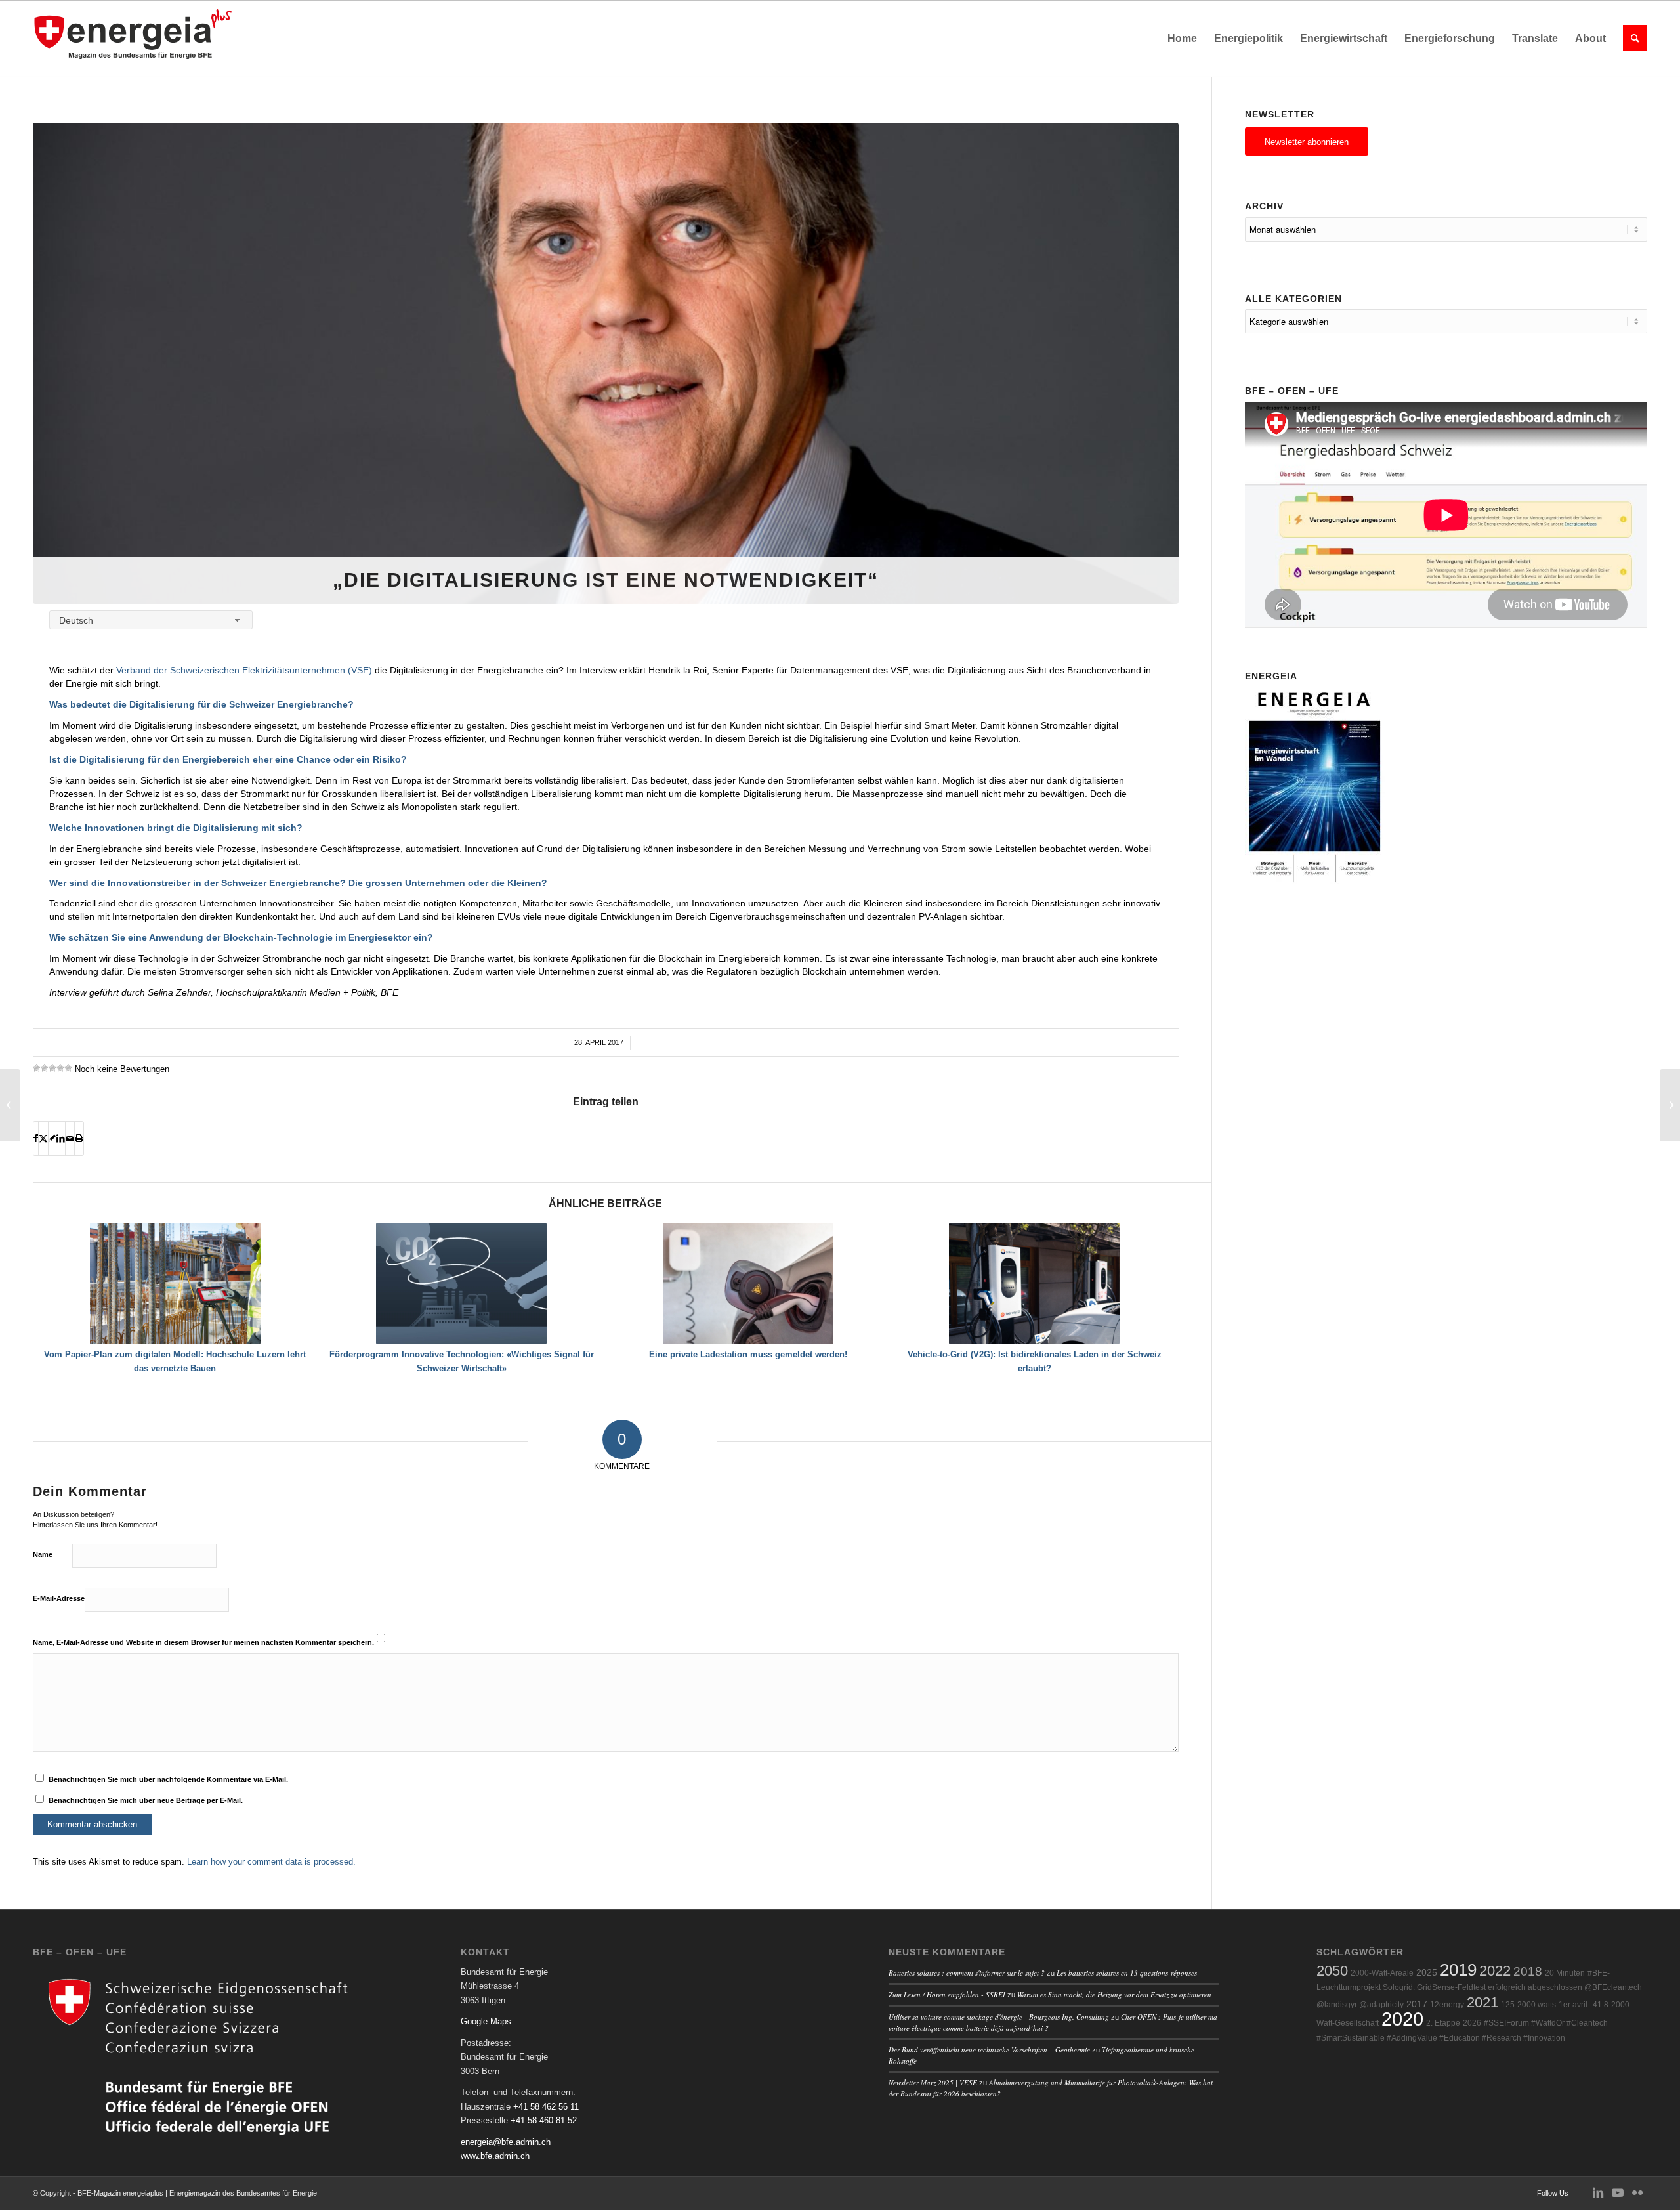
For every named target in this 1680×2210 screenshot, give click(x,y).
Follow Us (1553, 2193)
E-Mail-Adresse (59, 1598)
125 (1508, 2005)
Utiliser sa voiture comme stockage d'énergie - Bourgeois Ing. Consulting (999, 2017)
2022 (1495, 1971)
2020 (1402, 2019)
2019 (1458, 1970)
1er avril (1573, 2005)
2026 (1472, 2023)
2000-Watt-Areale (1382, 1973)
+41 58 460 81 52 (544, 2120)
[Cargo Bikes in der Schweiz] (10, 1105)
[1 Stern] (37, 1068)
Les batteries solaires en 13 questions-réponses (1127, 1973)
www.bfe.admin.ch (495, 2156)
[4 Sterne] (60, 1068)
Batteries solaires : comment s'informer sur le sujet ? (967, 1973)
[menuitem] (1182, 39)
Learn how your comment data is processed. (271, 1862)
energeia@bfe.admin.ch (506, 2142)
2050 (1332, 1971)
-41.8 (1599, 2005)
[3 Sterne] (52, 1068)
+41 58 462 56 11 (546, 2107)
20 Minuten (1565, 1973)
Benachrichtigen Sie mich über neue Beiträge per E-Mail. (146, 1800)
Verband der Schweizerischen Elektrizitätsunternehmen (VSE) (244, 670)
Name (43, 1554)
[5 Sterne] (68, 1068)
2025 (1427, 1973)
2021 (1482, 2002)
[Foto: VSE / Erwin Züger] (606, 363)
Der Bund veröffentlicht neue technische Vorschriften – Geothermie (989, 2050)
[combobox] (151, 620)
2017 (1417, 2004)
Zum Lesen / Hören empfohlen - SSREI (947, 1994)
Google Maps (486, 2021)
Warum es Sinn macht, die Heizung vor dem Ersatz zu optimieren (1114, 1994)
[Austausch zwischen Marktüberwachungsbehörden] (1670, 1105)
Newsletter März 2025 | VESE (933, 2082)
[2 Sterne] (45, 1068)
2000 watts (1537, 2005)
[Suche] (1631, 39)
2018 (1528, 1971)
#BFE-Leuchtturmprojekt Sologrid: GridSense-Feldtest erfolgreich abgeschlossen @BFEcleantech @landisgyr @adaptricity (1479, 1989)
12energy (1447, 2005)
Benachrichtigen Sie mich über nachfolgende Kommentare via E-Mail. (168, 1779)
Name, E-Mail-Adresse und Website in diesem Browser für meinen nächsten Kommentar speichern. (203, 1642)
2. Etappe (1443, 2023)
